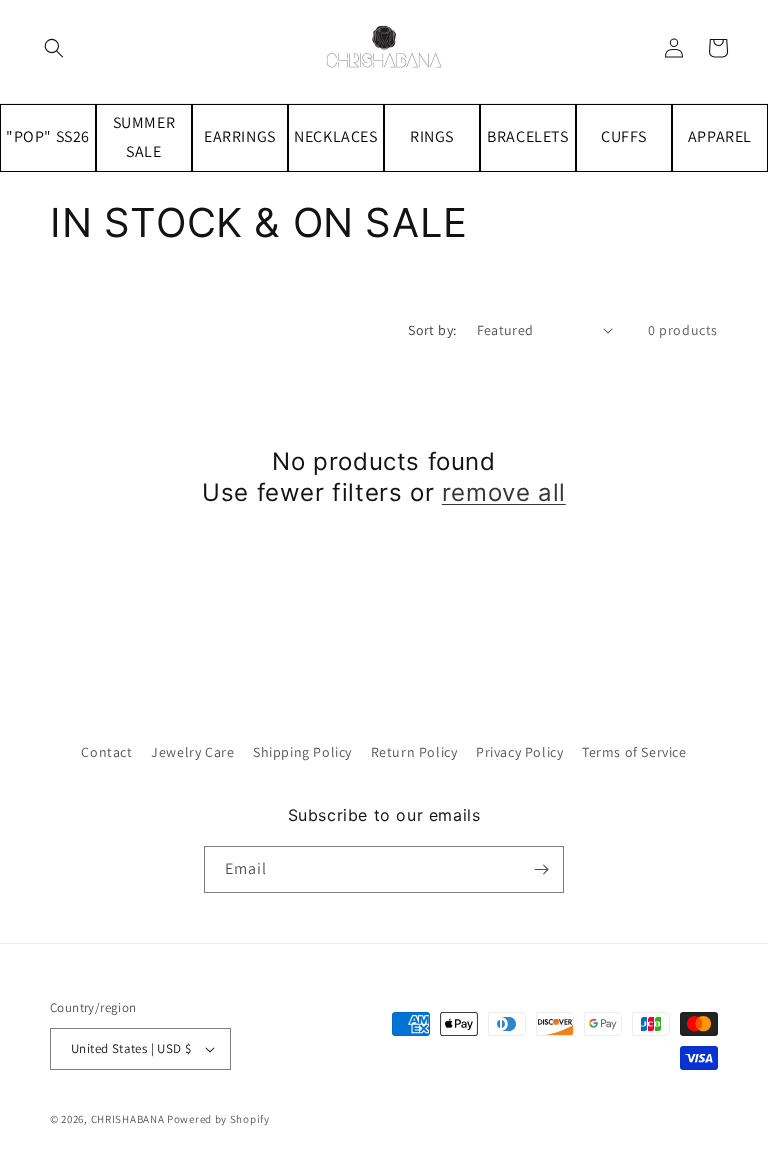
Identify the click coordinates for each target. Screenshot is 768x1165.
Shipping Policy (302, 752)
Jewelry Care (192, 752)
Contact (106, 752)
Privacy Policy (519, 752)
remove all (504, 492)
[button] (54, 48)
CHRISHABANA (128, 1119)
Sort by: (432, 330)
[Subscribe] (541, 869)
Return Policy (414, 752)
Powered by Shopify (218, 1119)
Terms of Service (634, 752)
